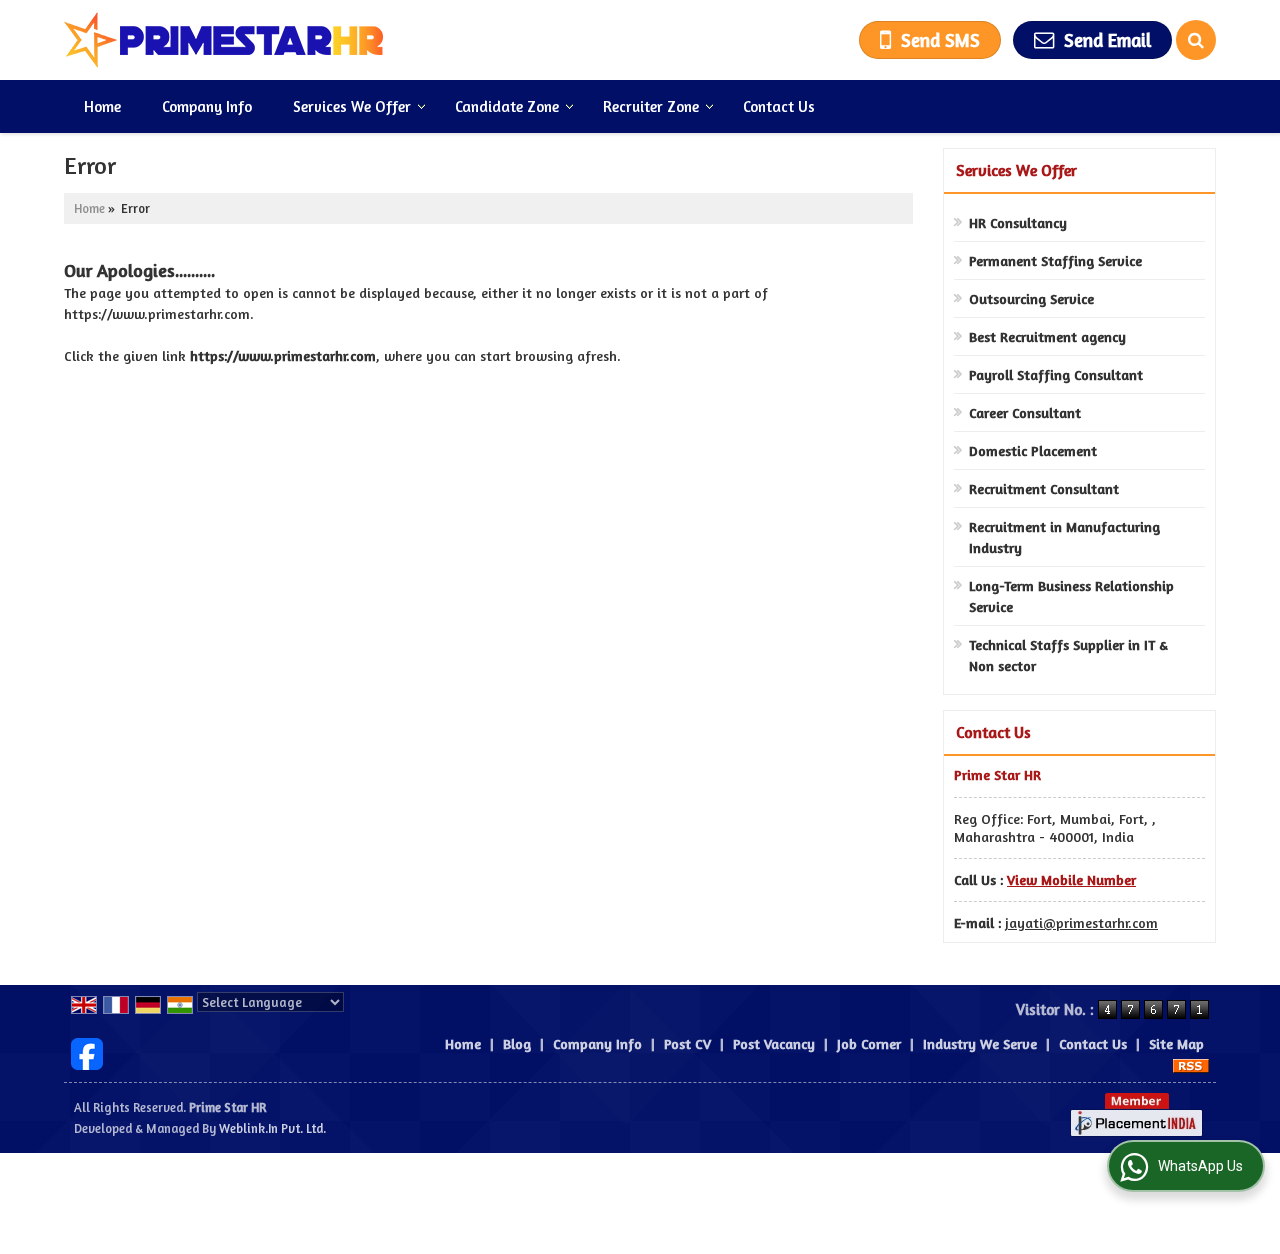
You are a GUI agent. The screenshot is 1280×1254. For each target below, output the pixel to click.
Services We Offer (352, 106)
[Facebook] (87, 1051)
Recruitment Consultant (1044, 488)
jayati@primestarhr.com (1081, 922)
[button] (1071, 879)
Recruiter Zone (651, 106)
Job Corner (869, 1043)
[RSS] (1191, 1064)
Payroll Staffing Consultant (1056, 374)
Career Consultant (1025, 412)
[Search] (1196, 40)
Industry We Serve (980, 1043)
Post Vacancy (774, 1043)
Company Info (207, 106)
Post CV (687, 1043)
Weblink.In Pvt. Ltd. (272, 1128)
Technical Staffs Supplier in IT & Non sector (1068, 655)
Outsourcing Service (1031, 298)
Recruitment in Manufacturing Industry (1064, 537)
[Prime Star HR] (224, 40)
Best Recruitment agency (1047, 336)
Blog (517, 1043)
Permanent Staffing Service (1055, 260)
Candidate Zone (507, 106)
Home (102, 106)
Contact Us (779, 106)
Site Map (1176, 1043)
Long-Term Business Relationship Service (1071, 596)
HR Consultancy (1018, 222)
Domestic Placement (1033, 450)
